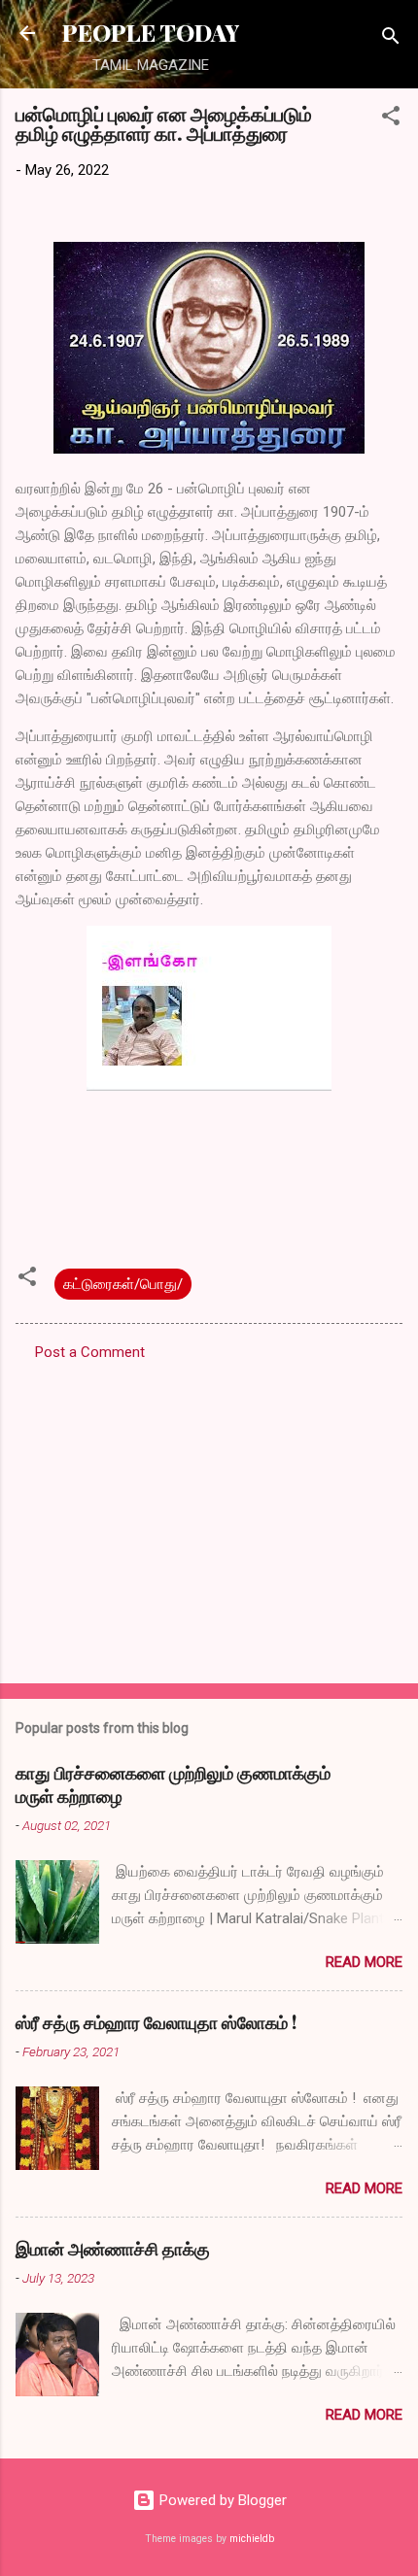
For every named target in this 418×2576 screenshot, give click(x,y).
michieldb (252, 2539)
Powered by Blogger (221, 2500)
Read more (364, 1962)
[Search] (391, 39)
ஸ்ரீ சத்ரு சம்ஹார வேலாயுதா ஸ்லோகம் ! (156, 2022)
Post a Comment (90, 1352)
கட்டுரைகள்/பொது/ (123, 1284)
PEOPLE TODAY (151, 33)
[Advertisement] (209, 1516)
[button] (391, 119)
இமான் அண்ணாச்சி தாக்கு (113, 2249)
